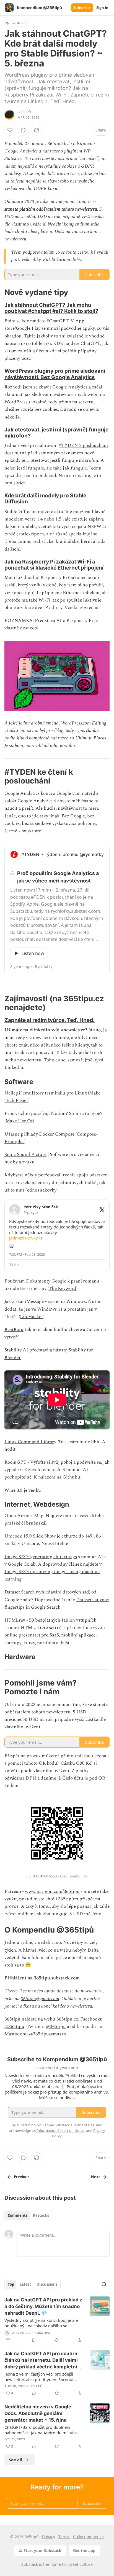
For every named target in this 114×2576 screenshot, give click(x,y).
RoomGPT (15, 1462)
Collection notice (88, 2537)
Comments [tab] (18, 2215)
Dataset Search (20, 1592)
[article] (57, 2320)
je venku (32, 1490)
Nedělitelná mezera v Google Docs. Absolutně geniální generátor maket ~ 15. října (38, 2413)
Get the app (84, 2550)
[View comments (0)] (23, 130)
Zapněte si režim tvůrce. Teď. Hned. (50, 1020)
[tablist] (28, 2215)
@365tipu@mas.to (48, 2034)
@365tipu (14, 2027)
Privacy (49, 2537)
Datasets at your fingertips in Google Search (57, 1604)
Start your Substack (42, 2550)
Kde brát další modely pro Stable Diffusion (45, 498)
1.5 (58, 519)
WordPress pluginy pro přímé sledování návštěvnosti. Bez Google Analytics (55, 374)
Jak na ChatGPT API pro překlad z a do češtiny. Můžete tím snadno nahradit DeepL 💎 (43, 2306)
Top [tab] (11, 2284)
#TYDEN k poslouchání (83, 446)
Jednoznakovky (41, 1190)
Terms (64, 2537)
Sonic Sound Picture (25, 1155)
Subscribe (82, 8)
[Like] (10, 130)
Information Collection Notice (61, 2130)
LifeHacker (32, 1317)
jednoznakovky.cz (26, 1238)
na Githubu (68, 1477)
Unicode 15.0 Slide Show (30, 1536)
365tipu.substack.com (57, 1978)
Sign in (102, 8)
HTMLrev (15, 1620)
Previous (22, 2177)
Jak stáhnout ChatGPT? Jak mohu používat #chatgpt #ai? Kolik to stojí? (51, 308)
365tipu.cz (67, 2019)
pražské (12, 1523)
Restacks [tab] (41, 2215)
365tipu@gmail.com (40, 1999)
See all (16, 2460)
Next (96, 2177)
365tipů (24, 112)
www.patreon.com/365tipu (52, 1891)
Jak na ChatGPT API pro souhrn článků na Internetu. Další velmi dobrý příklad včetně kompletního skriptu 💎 (44, 2360)
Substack (30, 2564)
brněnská (36, 1523)
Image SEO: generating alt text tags (41, 1557)
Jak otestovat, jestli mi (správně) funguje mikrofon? (56, 433)
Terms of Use (84, 2125)
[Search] (104, 2284)
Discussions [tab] (47, 2284)
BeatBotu (14, 1330)
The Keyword (63, 1289)
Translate (17, 23)
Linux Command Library (30, 1442)
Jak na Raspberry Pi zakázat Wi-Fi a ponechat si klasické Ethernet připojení (54, 565)
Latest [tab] (25, 2284)
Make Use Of (19, 1121)
